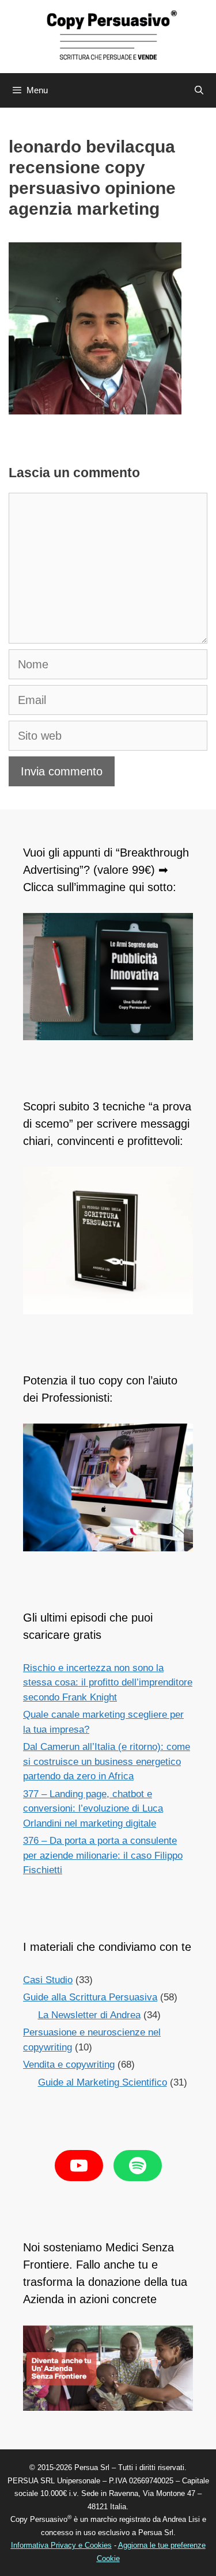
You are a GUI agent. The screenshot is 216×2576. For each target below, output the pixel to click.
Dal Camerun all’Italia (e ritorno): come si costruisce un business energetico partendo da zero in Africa (107, 1761)
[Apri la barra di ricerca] (199, 90)
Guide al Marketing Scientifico (103, 2082)
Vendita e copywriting (69, 2065)
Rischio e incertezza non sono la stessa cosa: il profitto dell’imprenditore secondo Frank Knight (108, 1683)
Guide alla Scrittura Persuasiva (90, 1997)
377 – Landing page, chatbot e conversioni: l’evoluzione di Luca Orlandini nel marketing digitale (93, 1809)
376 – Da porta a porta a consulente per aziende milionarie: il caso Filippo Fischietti (103, 1855)
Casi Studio (48, 1980)
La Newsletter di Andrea (89, 2015)
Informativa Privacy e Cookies (61, 2545)
